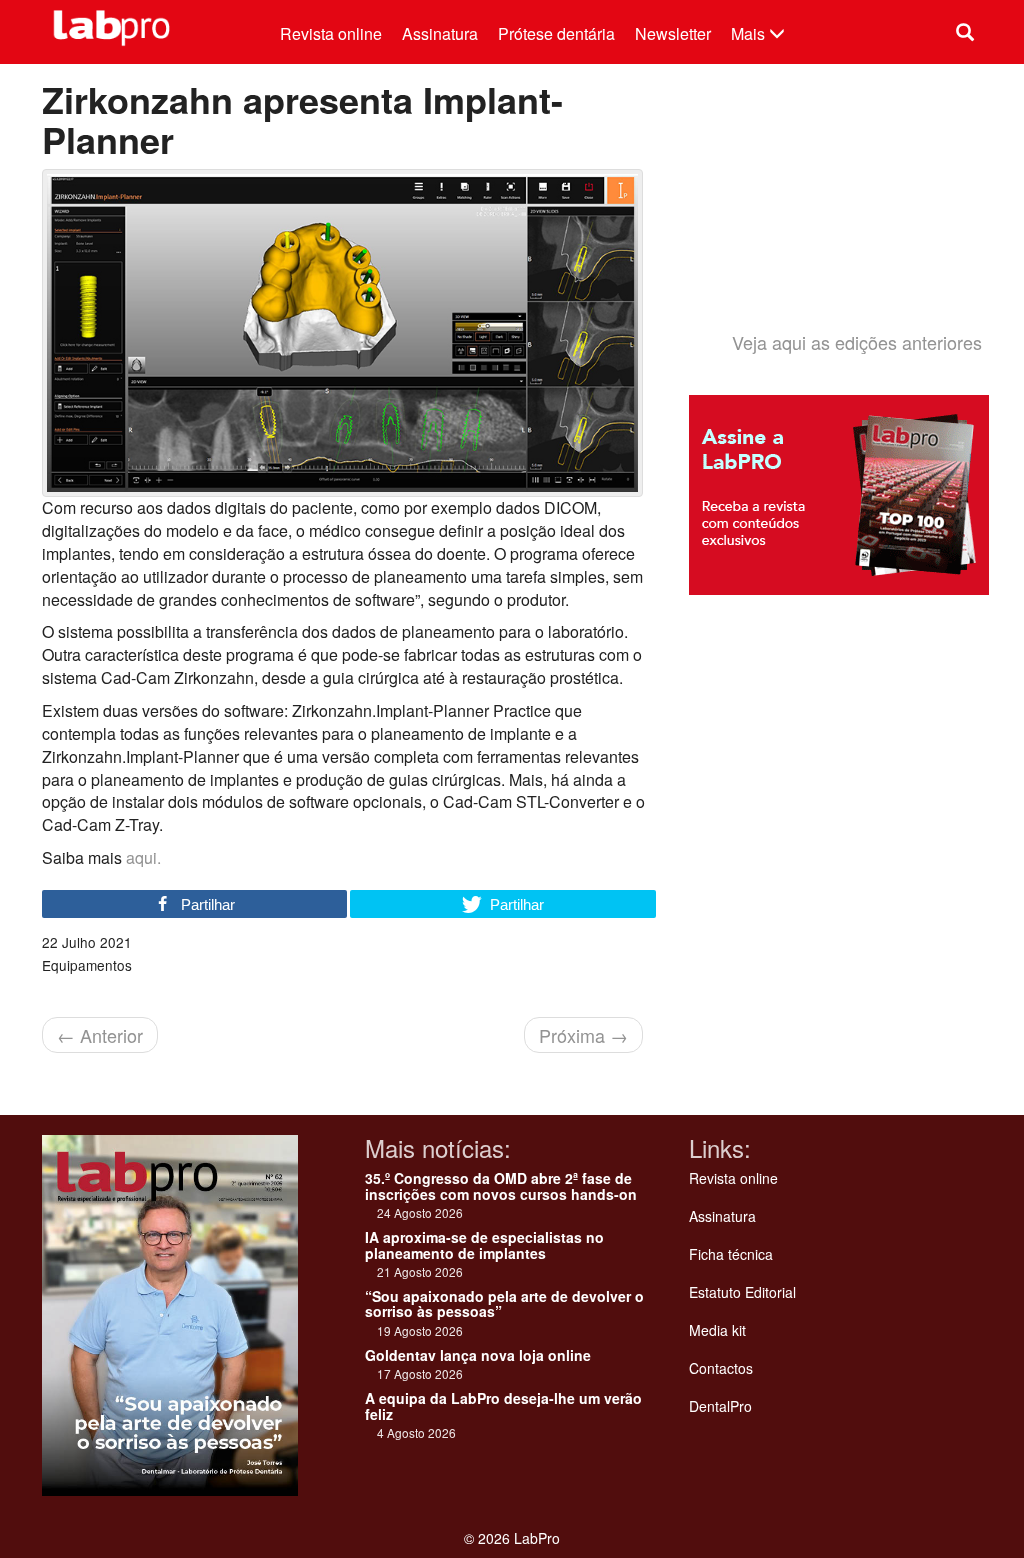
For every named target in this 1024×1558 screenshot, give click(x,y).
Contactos (721, 1368)
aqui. (143, 857)
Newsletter (673, 33)
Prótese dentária (556, 33)
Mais (750, 33)
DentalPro (720, 1406)
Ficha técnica (731, 1254)
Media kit (717, 1330)
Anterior (100, 1035)
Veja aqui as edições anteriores (857, 342)
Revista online (331, 33)
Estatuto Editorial (742, 1292)
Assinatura (440, 33)
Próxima (583, 1035)
